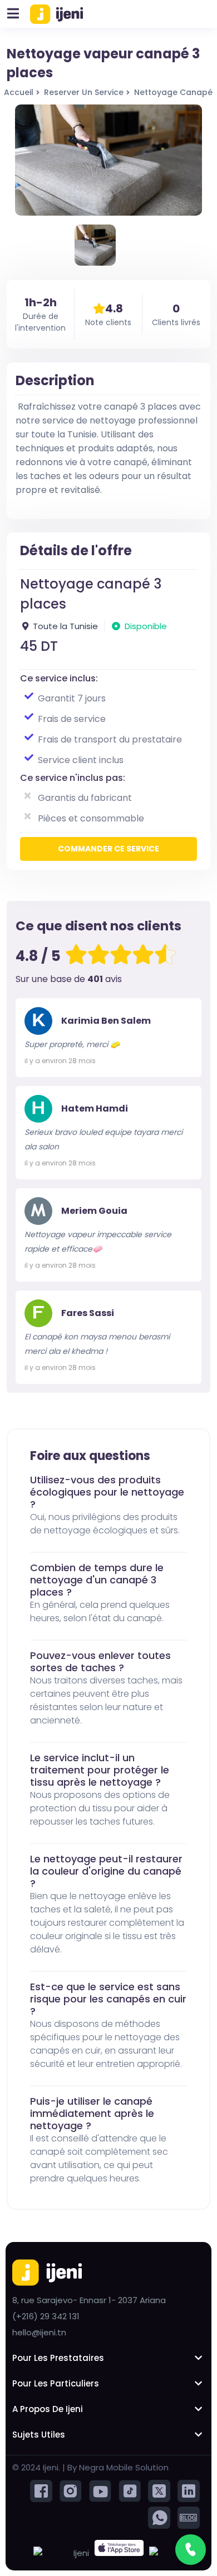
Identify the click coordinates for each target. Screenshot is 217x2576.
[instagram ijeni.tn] (71, 2490)
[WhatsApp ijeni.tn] (159, 2517)
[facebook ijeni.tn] (41, 2490)
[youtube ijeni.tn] (100, 2490)
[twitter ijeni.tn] (159, 2490)
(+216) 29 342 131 (46, 2316)
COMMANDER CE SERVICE (108, 849)
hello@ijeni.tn (39, 2332)
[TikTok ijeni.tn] (130, 2490)
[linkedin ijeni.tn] (189, 2490)
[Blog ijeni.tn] (189, 2517)
